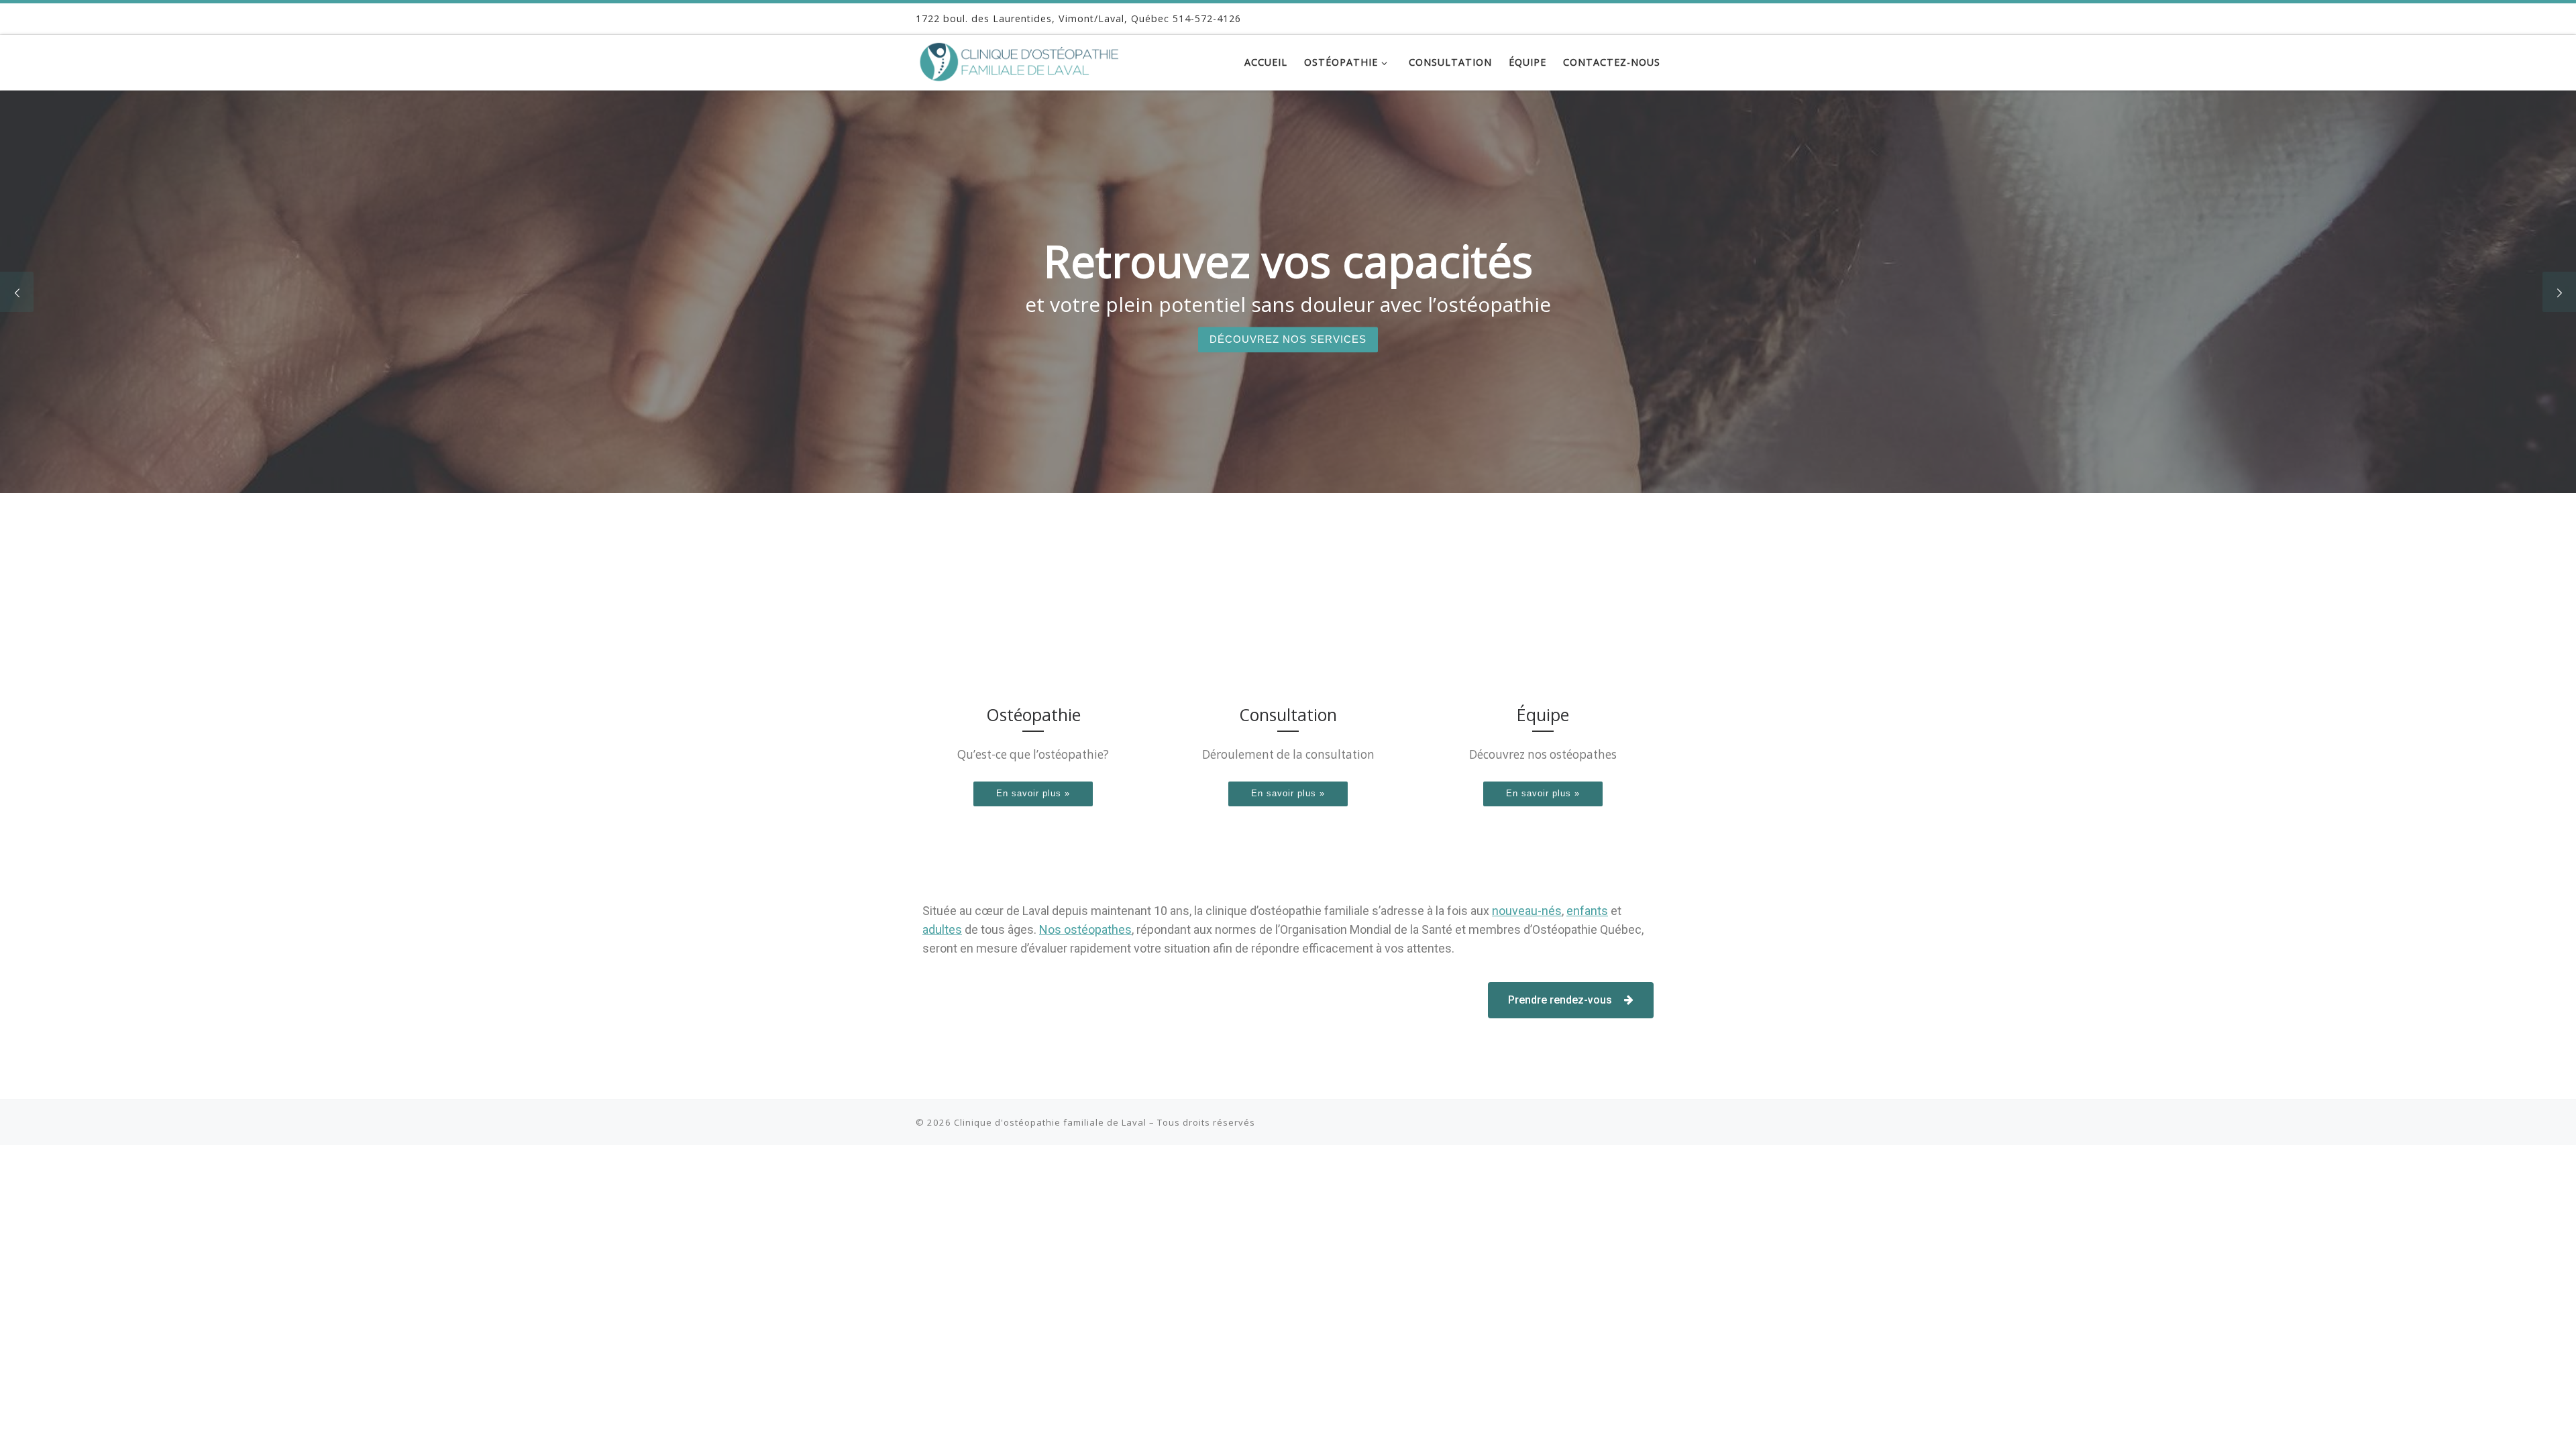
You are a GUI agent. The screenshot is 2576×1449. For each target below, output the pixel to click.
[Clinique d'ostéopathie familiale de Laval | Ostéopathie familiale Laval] (1032, 59)
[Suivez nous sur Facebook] (1655, 18)
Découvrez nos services (1288, 339)
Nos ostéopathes (1085, 929)
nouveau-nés (1527, 911)
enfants (1587, 911)
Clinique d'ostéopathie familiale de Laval (1050, 1122)
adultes (942, 929)
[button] (1571, 1000)
